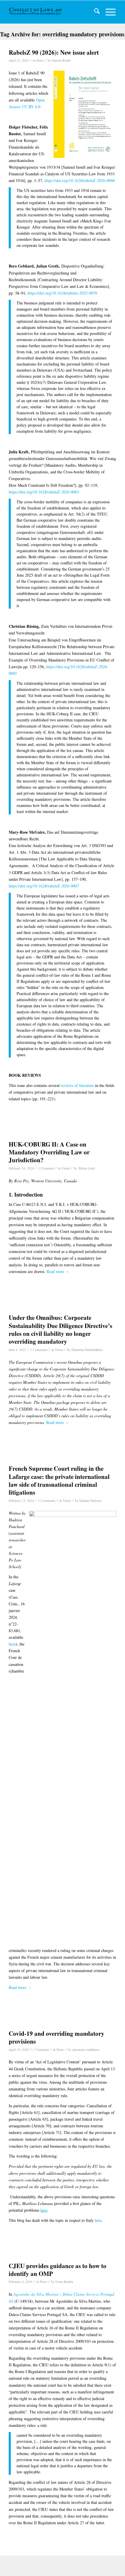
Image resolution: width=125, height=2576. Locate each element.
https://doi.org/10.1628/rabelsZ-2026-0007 (44, 886)
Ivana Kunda (64, 2282)
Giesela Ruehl (61, 60)
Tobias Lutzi (86, 1168)
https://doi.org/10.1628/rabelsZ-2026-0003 (44, 492)
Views (66, 1168)
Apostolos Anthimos (86, 2050)
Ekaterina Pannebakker (87, 1350)
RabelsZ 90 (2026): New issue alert (54, 52)
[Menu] (108, 12)
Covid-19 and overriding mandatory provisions (57, 2037)
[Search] (94, 12)
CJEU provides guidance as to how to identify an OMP (58, 2270)
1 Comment (46, 1168)
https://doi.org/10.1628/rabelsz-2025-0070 (62, 293)
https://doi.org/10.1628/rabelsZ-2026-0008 (80, 180)
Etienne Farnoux (91, 1501)
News (40, 60)
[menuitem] (94, 12)
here (12, 1644)
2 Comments (39, 1350)
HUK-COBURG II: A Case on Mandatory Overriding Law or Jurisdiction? (49, 1152)
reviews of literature (77, 1085)
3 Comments (47, 1501)
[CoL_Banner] (36, 12)
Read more (55, 1271)
